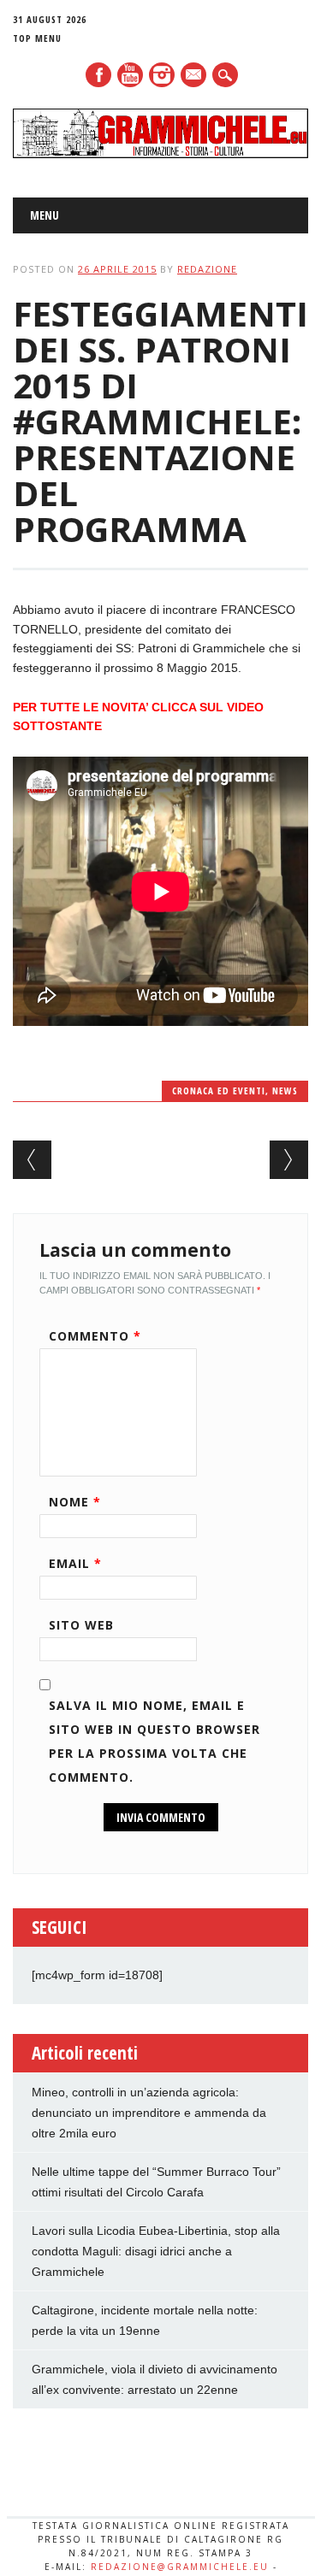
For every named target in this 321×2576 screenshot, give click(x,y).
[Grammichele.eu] (160, 154)
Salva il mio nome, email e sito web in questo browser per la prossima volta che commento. (155, 1741)
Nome (75, 1502)
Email (75, 1563)
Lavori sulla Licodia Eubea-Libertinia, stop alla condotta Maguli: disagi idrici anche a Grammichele (156, 2251)
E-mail (194, 76)
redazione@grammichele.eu (180, 2567)
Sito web (81, 1625)
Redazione (207, 269)
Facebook (98, 75)
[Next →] (289, 1160)
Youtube (130, 75)
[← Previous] (32, 1160)
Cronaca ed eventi (219, 1091)
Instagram (162, 75)
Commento (95, 1336)
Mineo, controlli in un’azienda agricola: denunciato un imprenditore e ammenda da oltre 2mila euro (149, 2113)
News (285, 1091)
